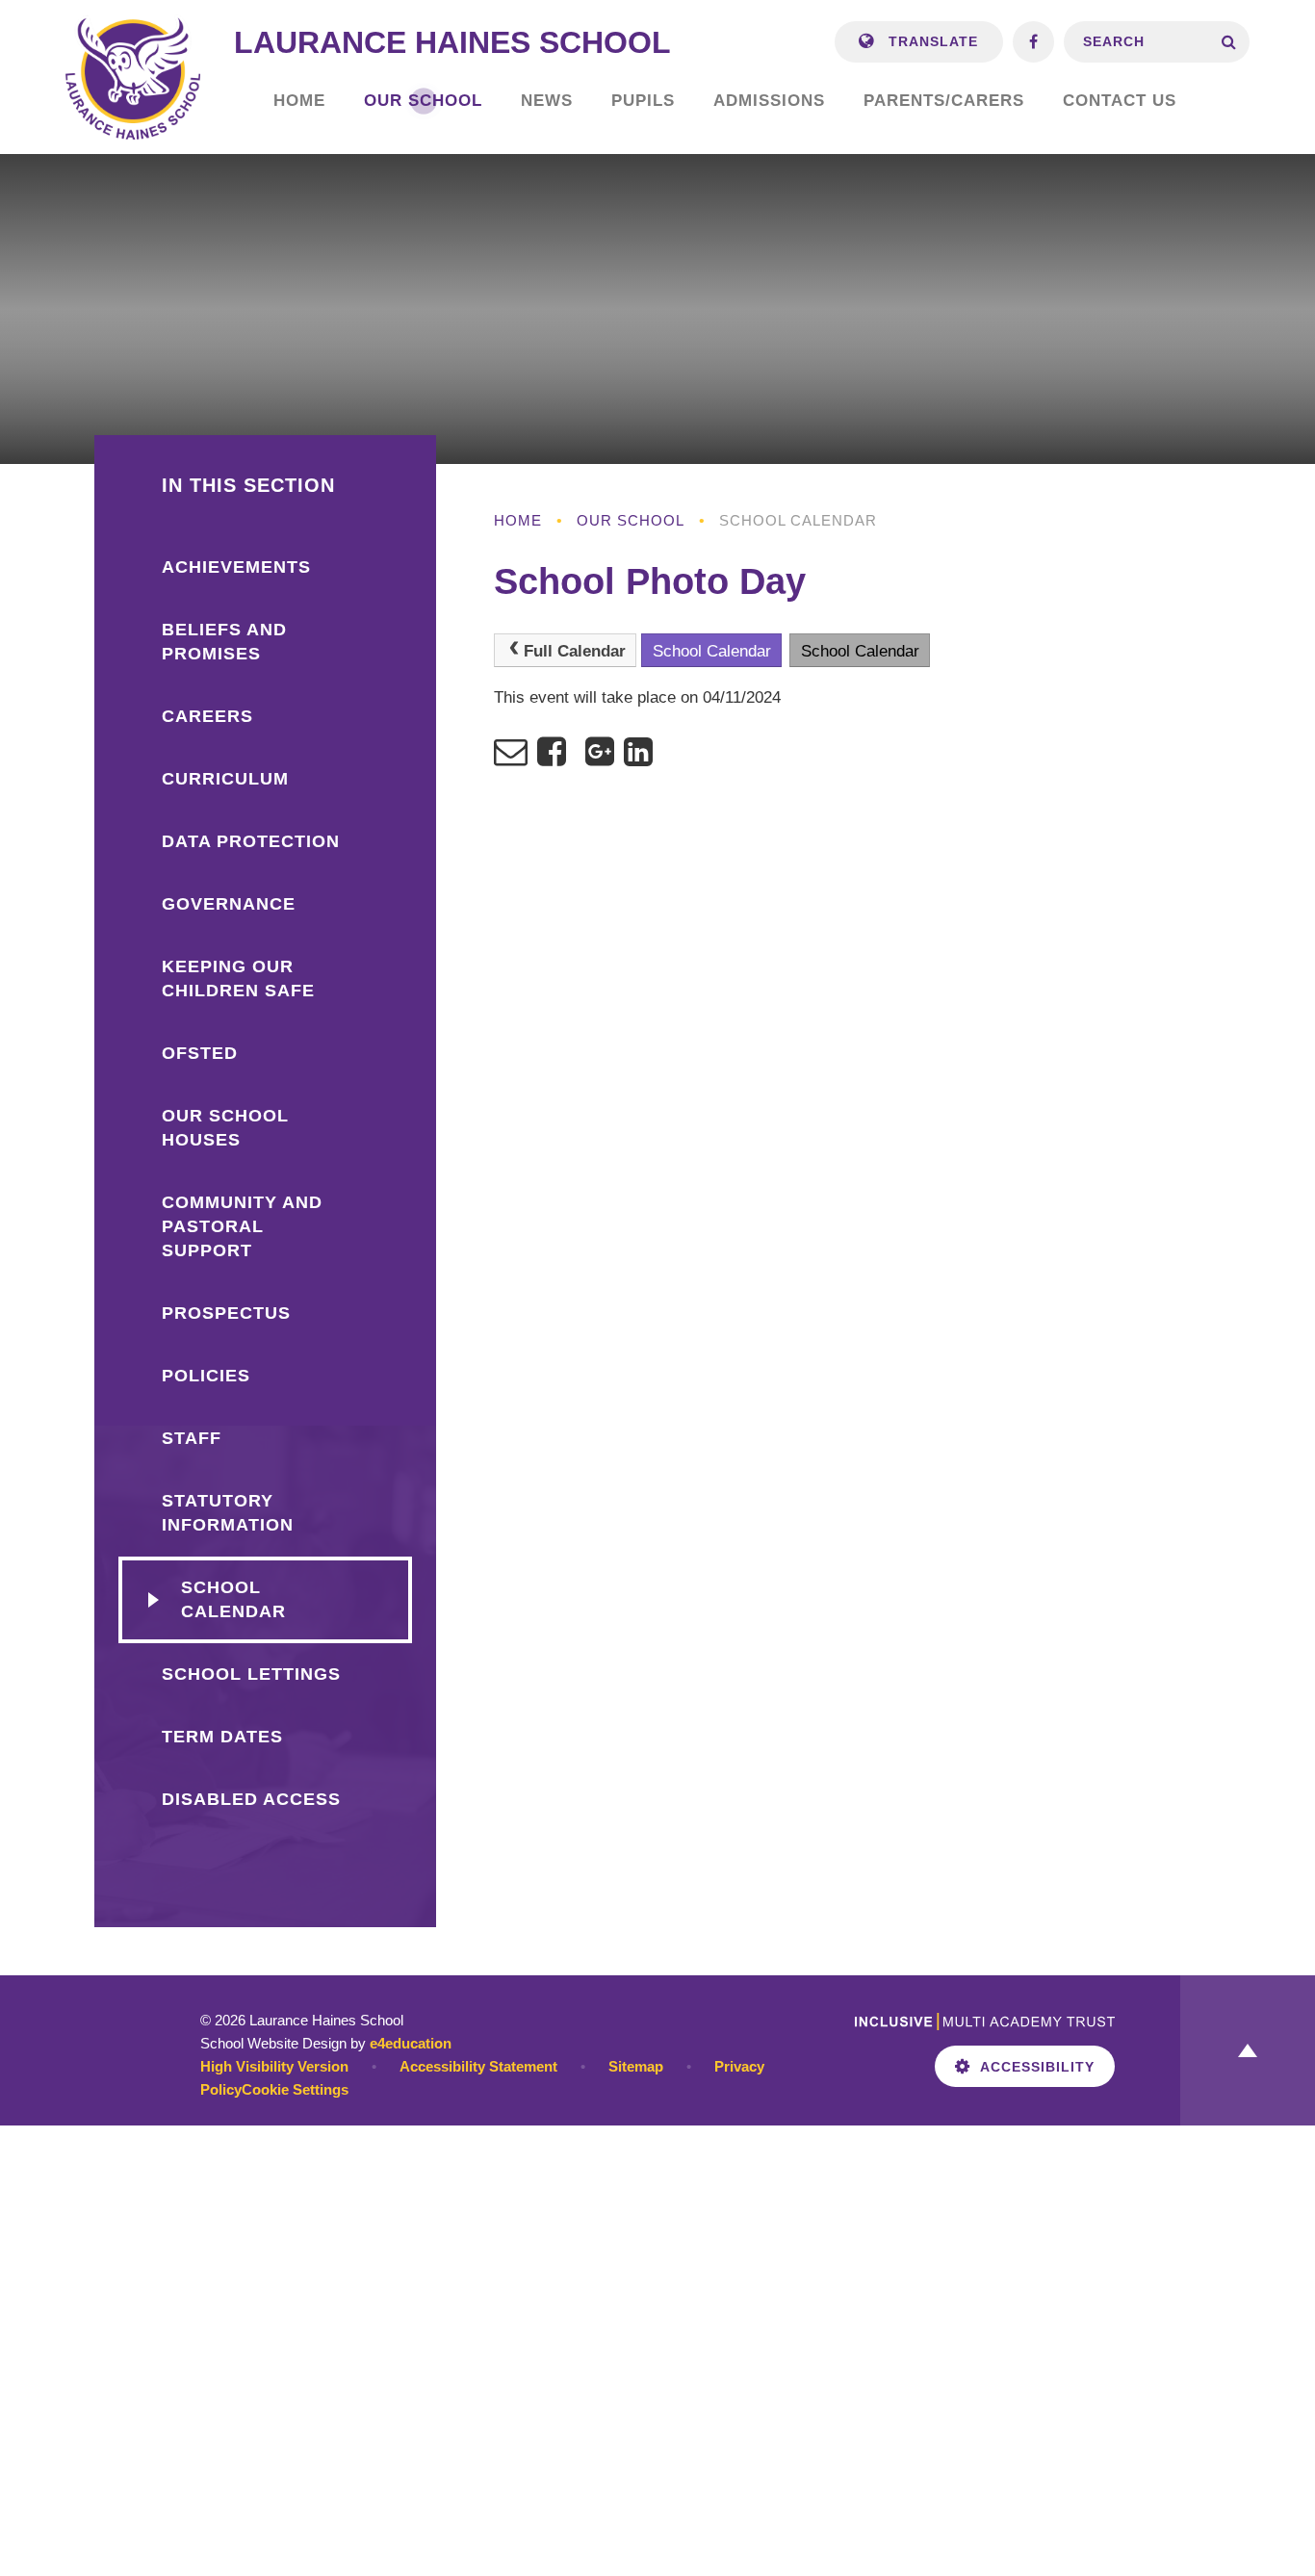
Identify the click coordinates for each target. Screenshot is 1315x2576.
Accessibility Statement (478, 2066)
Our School (631, 520)
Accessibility (1037, 2067)
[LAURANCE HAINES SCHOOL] (133, 77)
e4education (411, 2043)
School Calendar (798, 520)
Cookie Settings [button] (295, 2089)
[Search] (1229, 42)
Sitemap (636, 2066)
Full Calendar (575, 651)
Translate (931, 41)
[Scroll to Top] (1248, 2050)
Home (518, 520)
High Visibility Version (274, 2066)
